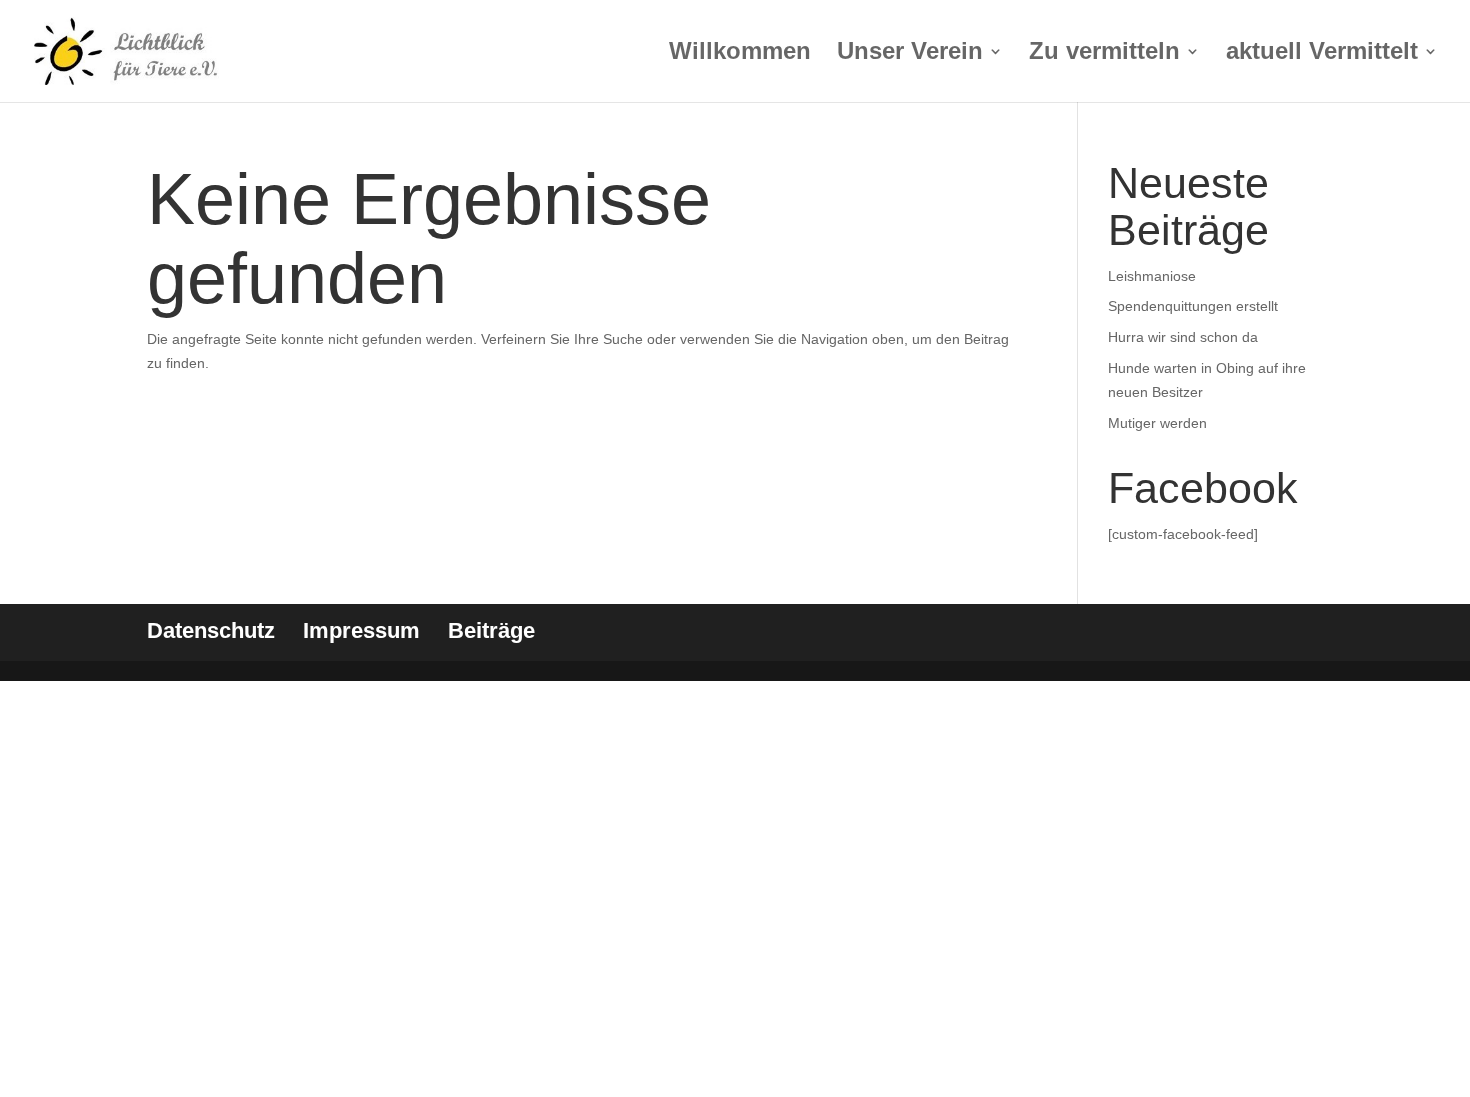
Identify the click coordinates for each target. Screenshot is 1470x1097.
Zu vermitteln (1104, 54)
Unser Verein (910, 54)
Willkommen (740, 54)
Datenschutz (211, 630)
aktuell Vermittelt (1322, 54)
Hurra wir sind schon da (1183, 337)
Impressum (361, 630)
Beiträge (491, 630)
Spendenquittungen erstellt (1193, 306)
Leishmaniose (1152, 276)
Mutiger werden (1157, 423)
